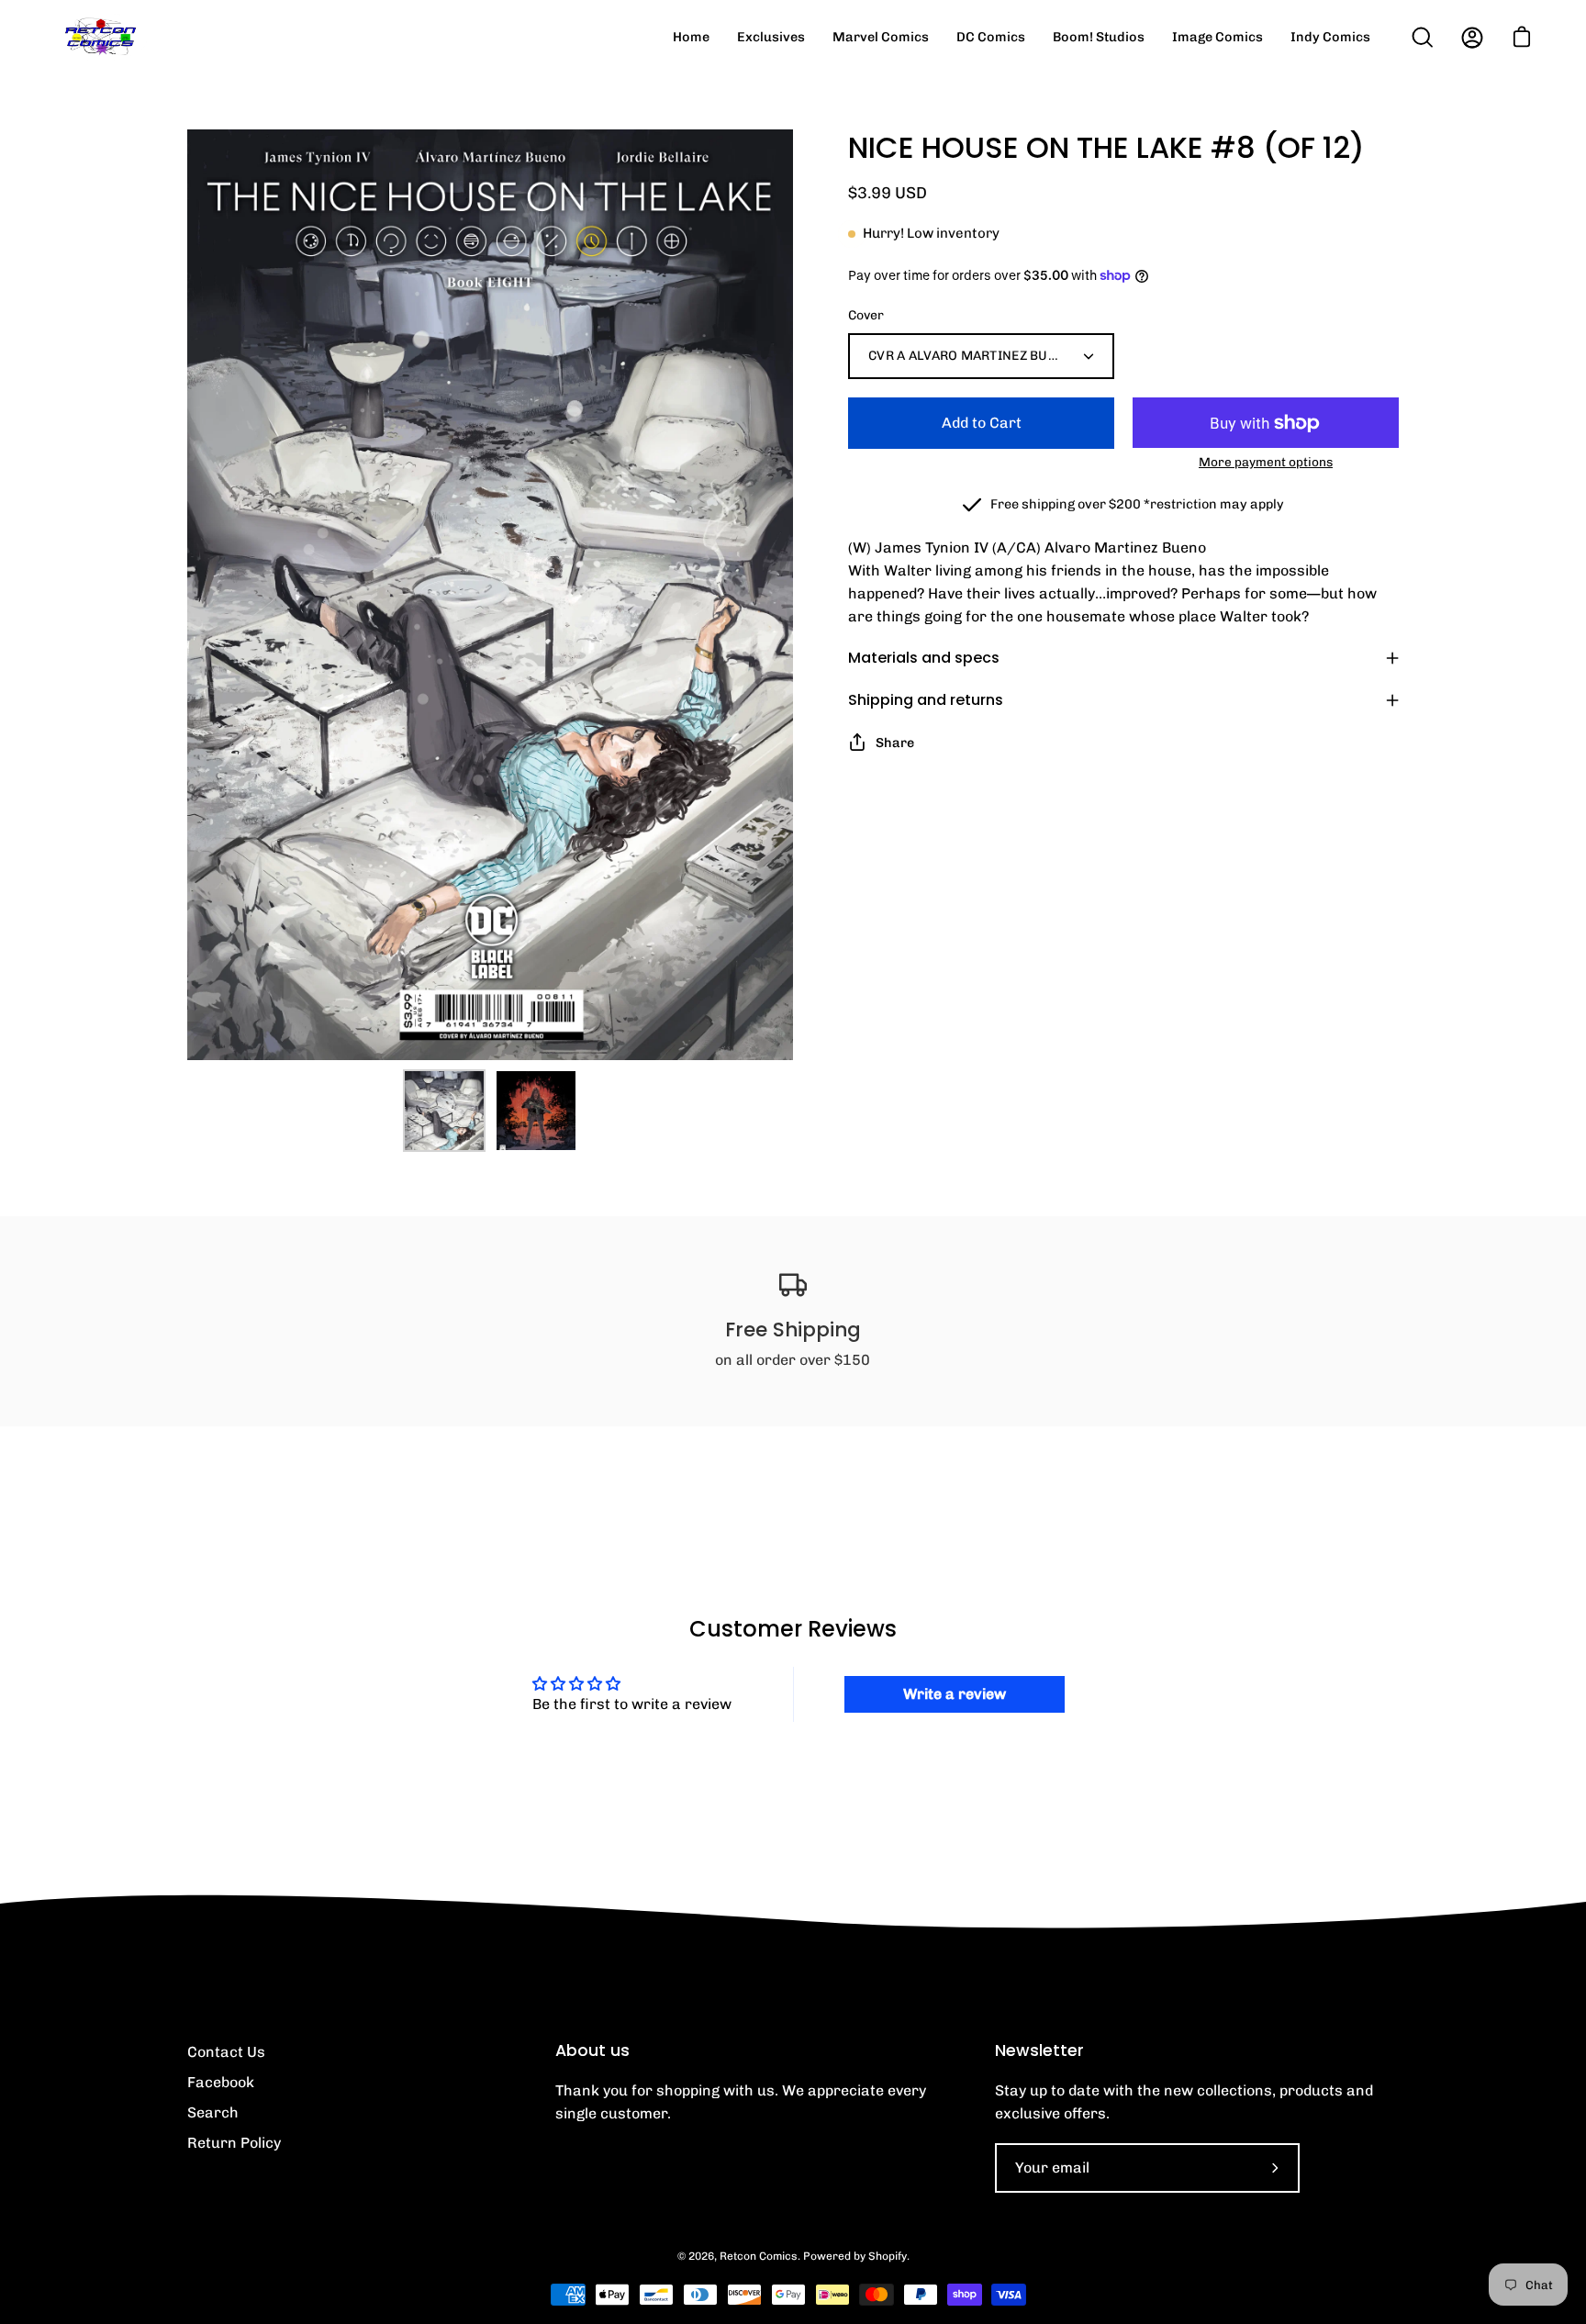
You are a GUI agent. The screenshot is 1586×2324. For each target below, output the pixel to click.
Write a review (955, 1694)
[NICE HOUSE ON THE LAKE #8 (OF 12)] (444, 1111)
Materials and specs (924, 658)
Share (895, 743)
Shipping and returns (926, 700)
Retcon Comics (759, 2256)
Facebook (221, 2082)
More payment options (1266, 462)
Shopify (888, 2256)
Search (213, 2112)
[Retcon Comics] (101, 37)
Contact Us (226, 2052)
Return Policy (234, 2143)
